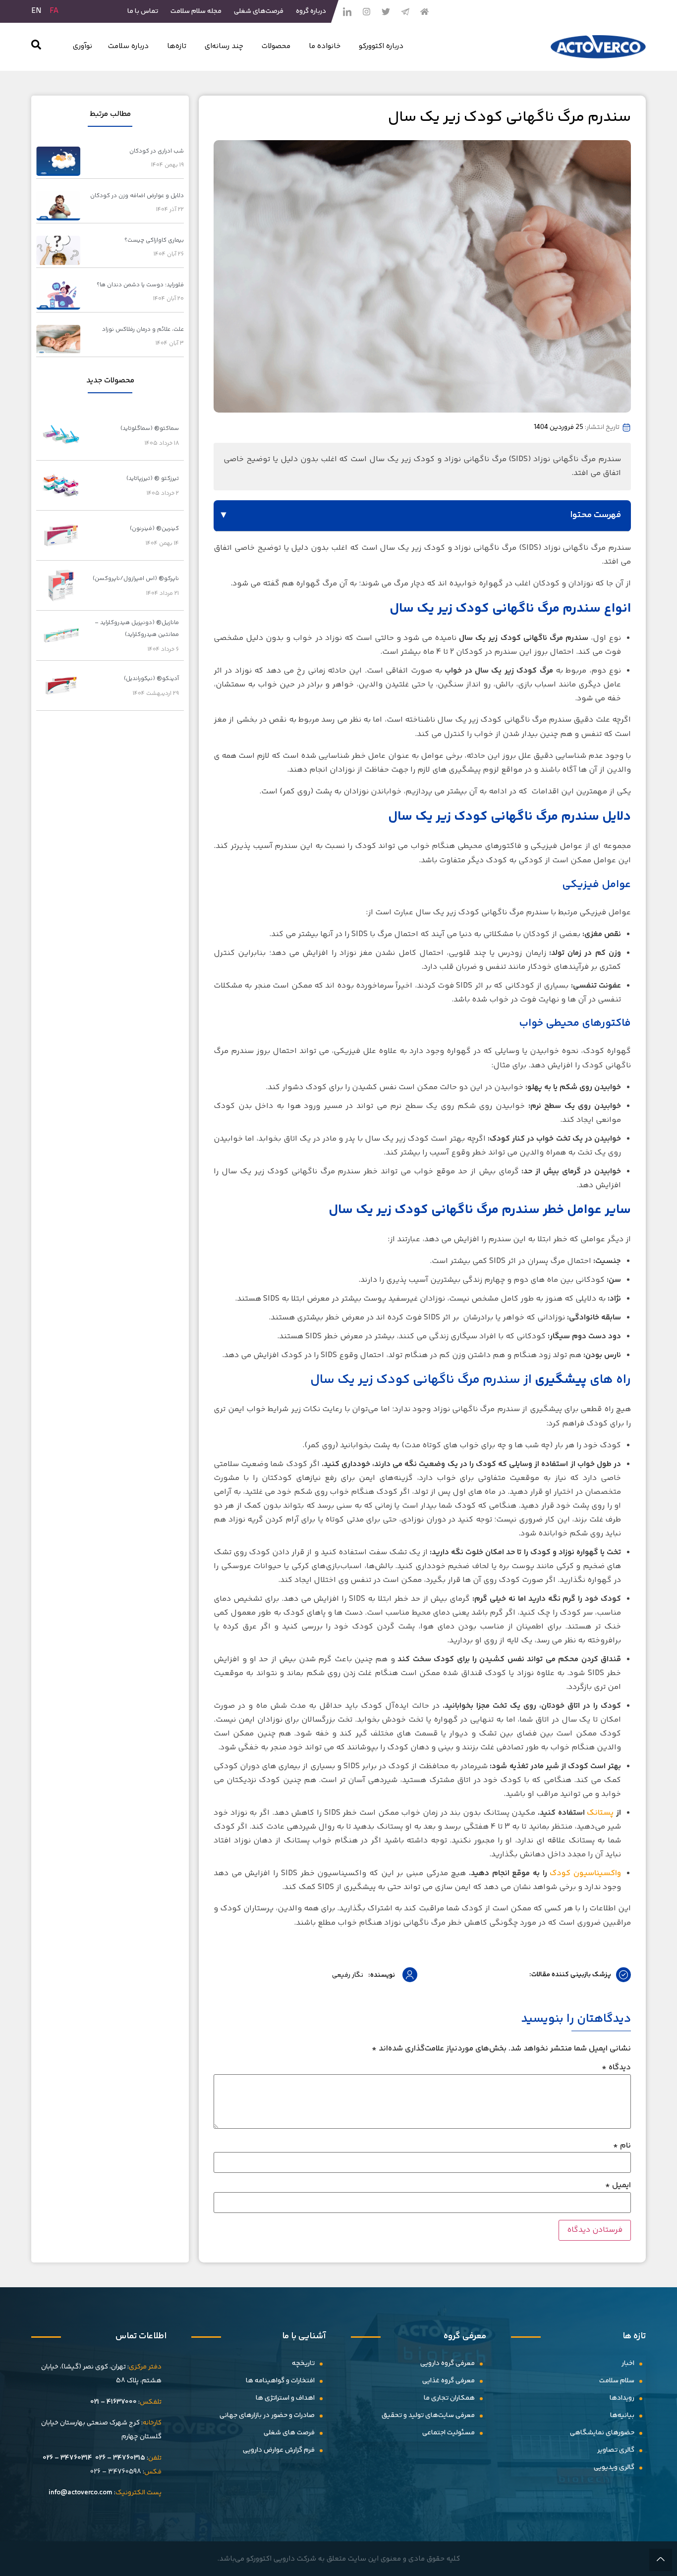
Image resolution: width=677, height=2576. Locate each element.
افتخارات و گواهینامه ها (280, 2381)
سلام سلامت (617, 2381)
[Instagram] (366, 11)
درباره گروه (311, 11)
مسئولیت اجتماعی (449, 2433)
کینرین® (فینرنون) (154, 529)
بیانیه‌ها (622, 2416)
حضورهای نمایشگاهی (602, 2433)
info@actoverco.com (81, 2493)
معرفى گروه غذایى (449, 2381)
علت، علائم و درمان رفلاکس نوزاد (143, 330)
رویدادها (622, 2398)
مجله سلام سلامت (196, 11)
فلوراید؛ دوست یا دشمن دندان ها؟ (140, 285)
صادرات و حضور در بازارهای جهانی (267, 2416)
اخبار (628, 2364)
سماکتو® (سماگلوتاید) (150, 429)
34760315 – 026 (120, 2458)
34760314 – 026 (67, 2458)
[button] (36, 47)
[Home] (424, 11)
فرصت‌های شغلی (259, 11)
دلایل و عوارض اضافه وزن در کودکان (137, 196)
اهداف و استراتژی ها (285, 2398)
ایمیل (618, 2186)
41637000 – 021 (113, 2402)
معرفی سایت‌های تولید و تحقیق (428, 2416)
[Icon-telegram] (405, 11)
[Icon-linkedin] (347, 11)
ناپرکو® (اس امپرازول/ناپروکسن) (136, 579)
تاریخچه (303, 2364)
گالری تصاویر (616, 2450)
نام (622, 2146)
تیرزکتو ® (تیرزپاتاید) (153, 479)
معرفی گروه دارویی (448, 2364)
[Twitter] (386, 11)
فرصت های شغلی (289, 2433)
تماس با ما (143, 11)
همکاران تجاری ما (449, 2398)
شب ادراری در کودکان (157, 151)
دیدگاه (616, 2068)
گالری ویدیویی (614, 2468)
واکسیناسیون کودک (585, 1873)
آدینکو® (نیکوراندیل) (151, 679)
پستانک (600, 1813)
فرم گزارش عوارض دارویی (279, 2450)
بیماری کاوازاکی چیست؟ (154, 240)
